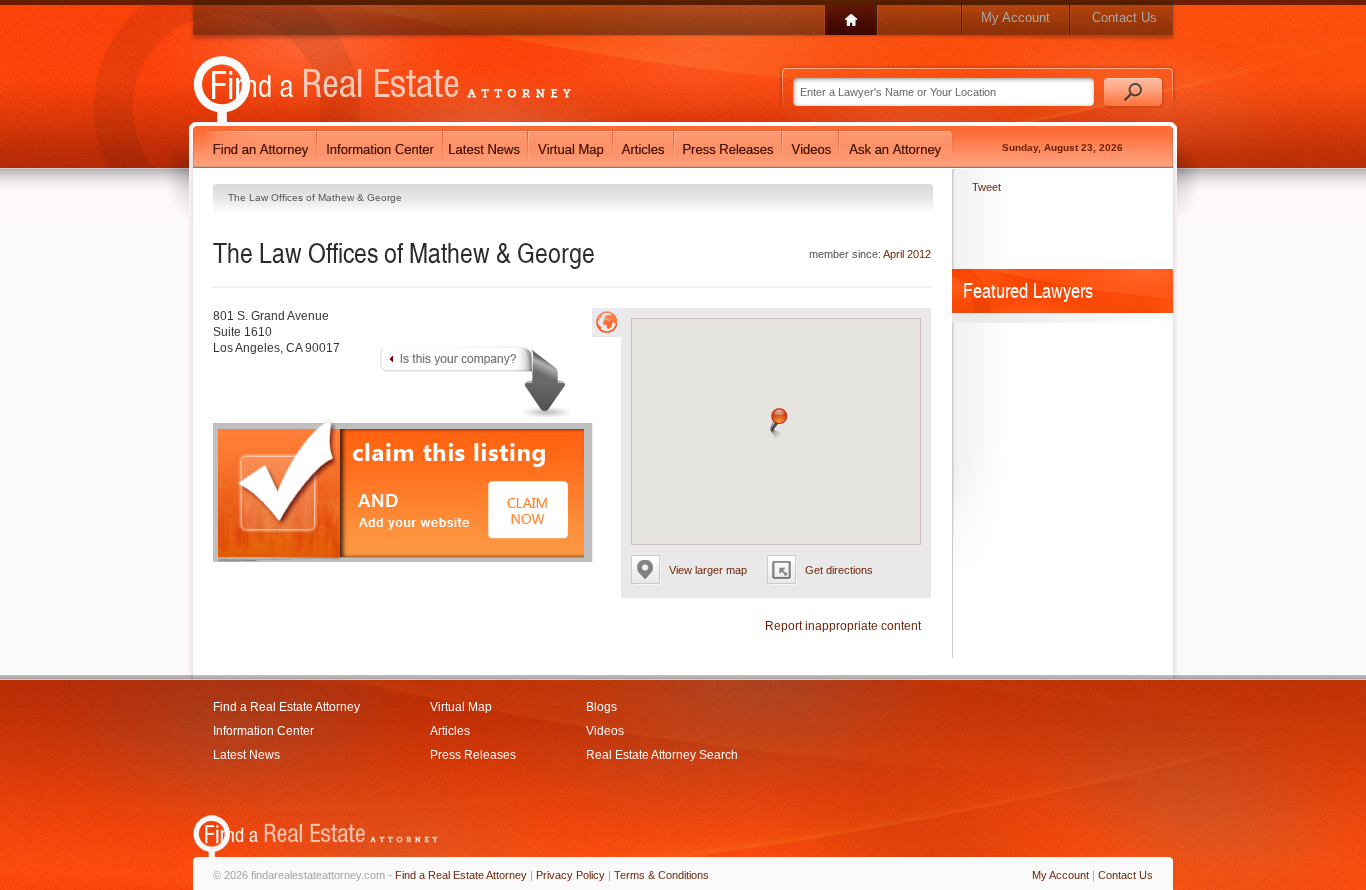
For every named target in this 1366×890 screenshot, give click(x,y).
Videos (605, 731)
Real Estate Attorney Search (662, 755)
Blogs (601, 707)
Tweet (986, 187)
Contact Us (1124, 17)
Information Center (263, 731)
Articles (450, 731)
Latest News (246, 755)
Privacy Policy (570, 875)
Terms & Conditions (661, 875)
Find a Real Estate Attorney (286, 707)
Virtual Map (461, 707)
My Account (1015, 17)
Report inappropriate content (843, 626)
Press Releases (473, 755)
